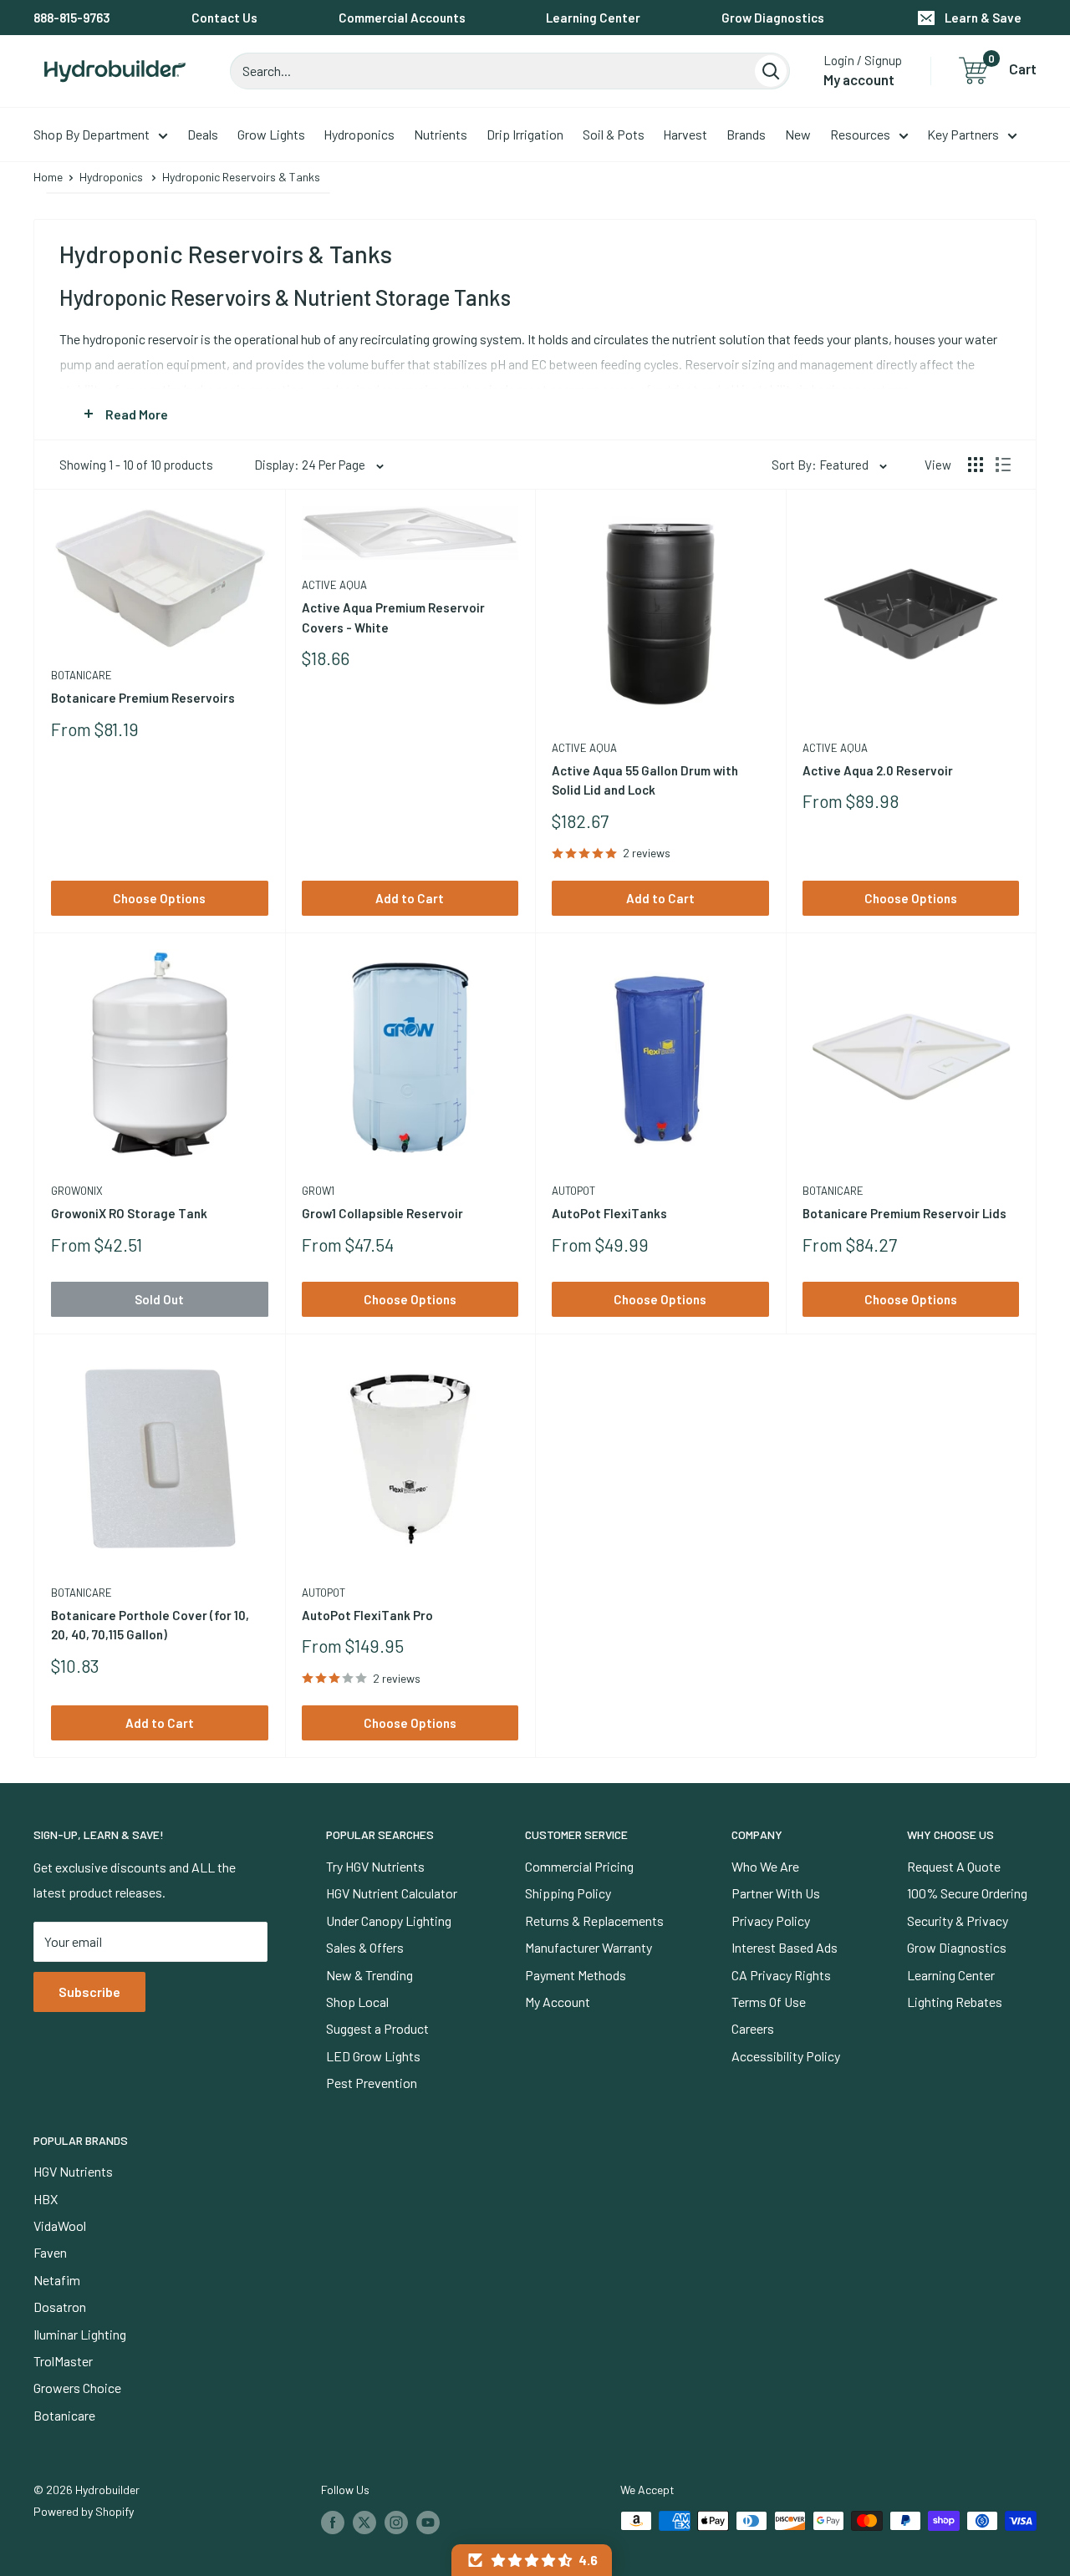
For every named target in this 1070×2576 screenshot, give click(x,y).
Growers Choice (77, 2388)
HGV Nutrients (73, 2171)
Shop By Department (92, 134)
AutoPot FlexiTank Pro (367, 1615)
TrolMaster (63, 2361)
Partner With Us (776, 1893)
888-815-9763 (72, 18)
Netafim (57, 2280)
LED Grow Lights (373, 2056)
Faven (50, 2252)
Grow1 (318, 1191)
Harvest (685, 134)
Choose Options (159, 898)
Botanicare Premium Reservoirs (143, 698)
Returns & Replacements (594, 1921)
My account (859, 79)
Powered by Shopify (84, 2511)
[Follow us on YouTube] (428, 2523)
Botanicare (82, 675)
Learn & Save (983, 18)
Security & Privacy (958, 1921)
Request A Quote (954, 1866)
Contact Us (224, 18)
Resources (860, 134)
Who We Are (765, 1866)
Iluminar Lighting (80, 2334)
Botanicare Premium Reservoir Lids (904, 1213)
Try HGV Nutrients (375, 1866)
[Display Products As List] (1003, 465)
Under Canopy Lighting (389, 1921)
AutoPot (573, 1191)
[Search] (771, 71)
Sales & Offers (365, 1947)
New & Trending (369, 1975)
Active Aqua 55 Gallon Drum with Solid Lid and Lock (645, 780)
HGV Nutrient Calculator (392, 1893)
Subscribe (89, 1992)
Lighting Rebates (955, 2002)
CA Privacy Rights (781, 1975)
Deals (203, 134)
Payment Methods (576, 1975)
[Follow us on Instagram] (396, 2523)
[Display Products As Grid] (976, 465)
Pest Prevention (372, 2083)
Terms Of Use (769, 2002)
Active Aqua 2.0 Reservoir (878, 770)
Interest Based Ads (785, 1947)
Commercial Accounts (402, 18)
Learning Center (593, 18)
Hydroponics (359, 134)
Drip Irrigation (525, 134)
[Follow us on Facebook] (333, 2523)
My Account (558, 2002)
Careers (753, 2028)
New (798, 134)
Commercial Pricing (579, 1866)
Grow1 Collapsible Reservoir (382, 1213)
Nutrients (441, 134)
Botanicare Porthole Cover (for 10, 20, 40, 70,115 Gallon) (150, 1625)
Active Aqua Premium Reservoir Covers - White (393, 617)
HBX (46, 2199)
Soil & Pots (614, 134)
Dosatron (60, 2307)
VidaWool (60, 2225)
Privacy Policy (771, 1921)
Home (48, 177)
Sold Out (159, 1299)
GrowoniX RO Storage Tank (129, 1213)
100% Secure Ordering (967, 1893)
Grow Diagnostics (773, 18)
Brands (746, 134)
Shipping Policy (568, 1893)
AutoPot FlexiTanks (609, 1213)
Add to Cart (410, 898)
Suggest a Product (377, 2028)
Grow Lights (271, 134)
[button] (532, 2560)
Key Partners (963, 134)
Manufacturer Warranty (588, 1947)
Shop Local (357, 2002)
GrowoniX (77, 1191)
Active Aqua (334, 585)
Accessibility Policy (786, 2056)
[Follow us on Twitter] (364, 2523)
